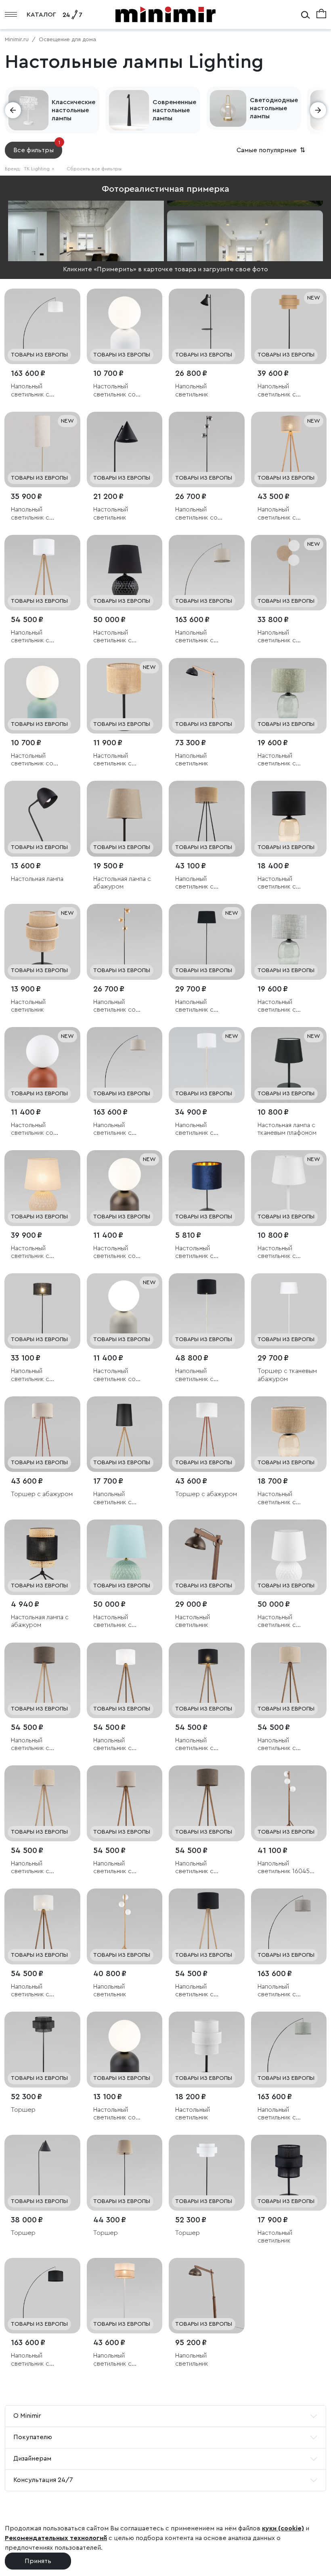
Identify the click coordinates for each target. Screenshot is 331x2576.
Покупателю (33, 2437)
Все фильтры (37, 148)
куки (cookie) (283, 2528)
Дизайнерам (32, 2459)
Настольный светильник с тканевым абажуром (123, 637)
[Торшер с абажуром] (42, 1434)
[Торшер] (42, 2050)
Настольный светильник (111, 513)
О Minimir (27, 2416)
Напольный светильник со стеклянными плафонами (196, 514)
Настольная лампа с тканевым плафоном (287, 1129)
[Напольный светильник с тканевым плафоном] (42, 450)
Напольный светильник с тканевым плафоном (40, 514)
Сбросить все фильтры (94, 169)
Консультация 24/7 (43, 2480)
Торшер (23, 2110)
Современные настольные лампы (174, 110)
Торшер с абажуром (42, 1494)
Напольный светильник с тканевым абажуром (41, 391)
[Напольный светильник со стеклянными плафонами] (207, 450)
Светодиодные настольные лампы (274, 108)
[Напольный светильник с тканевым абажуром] (42, 327)
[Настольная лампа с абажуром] (125, 819)
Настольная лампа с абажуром (122, 883)
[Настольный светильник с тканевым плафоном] (207, 1188)
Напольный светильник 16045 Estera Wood (284, 1868)
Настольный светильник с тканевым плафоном (205, 1252)
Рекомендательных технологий (56, 2538)
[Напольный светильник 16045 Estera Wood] (289, 1803)
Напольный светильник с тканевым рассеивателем (281, 637)
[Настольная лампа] (42, 819)
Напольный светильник (192, 390)
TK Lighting (39, 169)
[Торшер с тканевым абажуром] (289, 1311)
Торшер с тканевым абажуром (287, 1375)
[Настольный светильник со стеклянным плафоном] (125, 327)
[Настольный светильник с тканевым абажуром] (125, 573)
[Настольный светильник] (125, 450)
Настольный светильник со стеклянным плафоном (114, 391)
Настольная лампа (37, 879)
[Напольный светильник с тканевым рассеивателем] (289, 573)
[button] (13, 110)
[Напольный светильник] (207, 327)
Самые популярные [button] (272, 150)
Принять (38, 2561)
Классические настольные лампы (73, 110)
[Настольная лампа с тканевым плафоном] (289, 1065)
